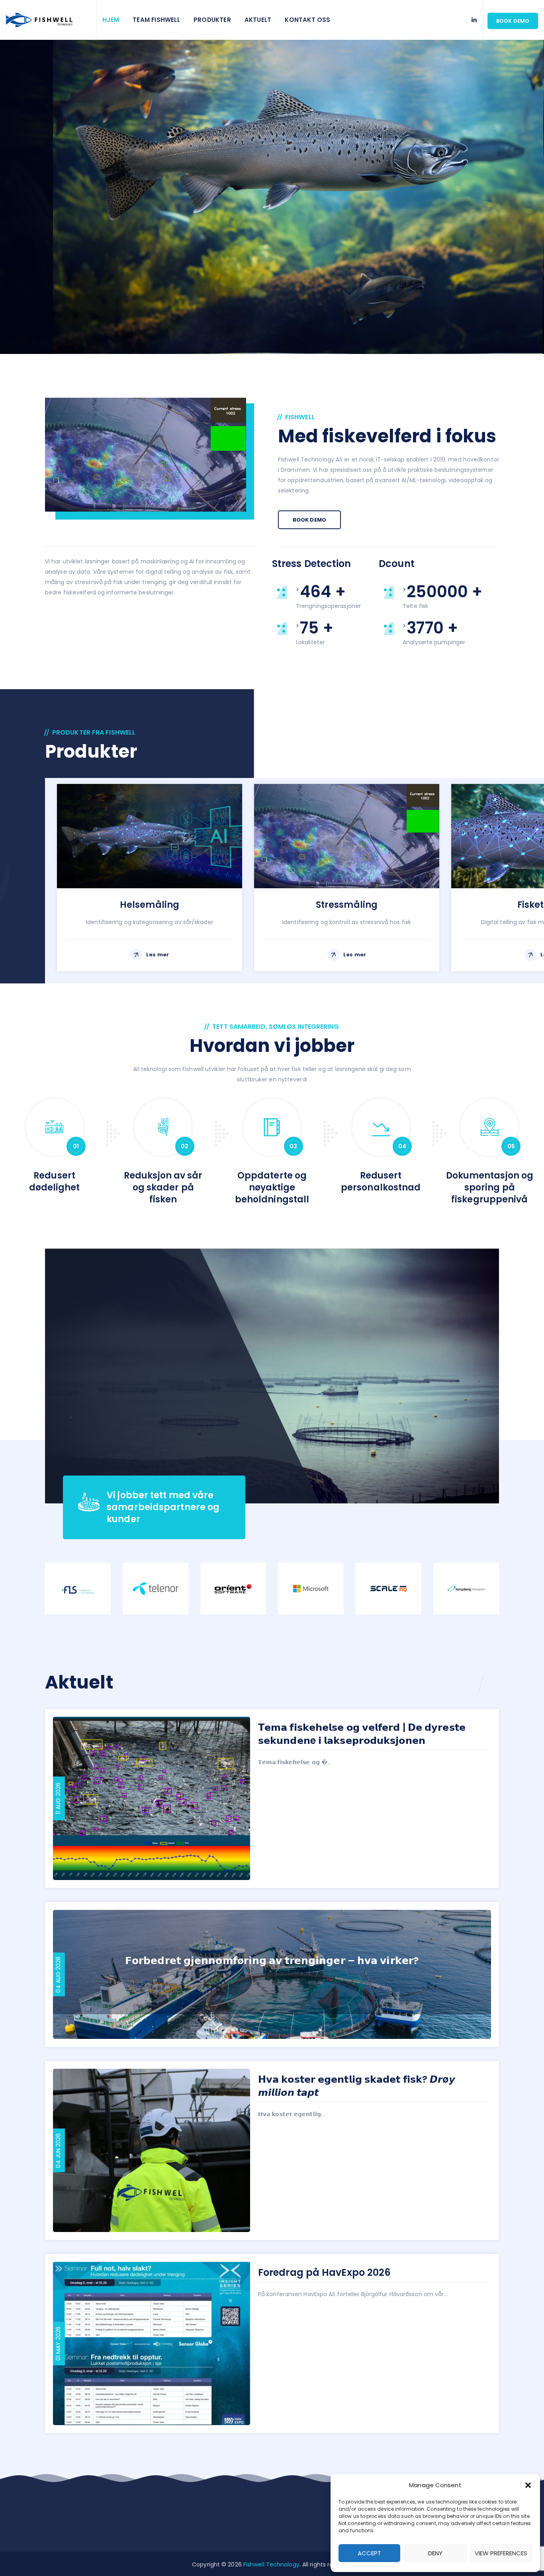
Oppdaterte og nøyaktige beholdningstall (272, 1187)
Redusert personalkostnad (381, 1181)
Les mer (158, 955)
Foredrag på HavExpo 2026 (324, 2272)
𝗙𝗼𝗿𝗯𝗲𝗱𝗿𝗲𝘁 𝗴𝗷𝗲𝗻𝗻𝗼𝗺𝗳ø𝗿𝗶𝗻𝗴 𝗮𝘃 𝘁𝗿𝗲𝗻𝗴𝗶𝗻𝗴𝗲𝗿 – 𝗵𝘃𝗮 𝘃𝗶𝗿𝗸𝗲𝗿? (272, 1961)
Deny (435, 2553)
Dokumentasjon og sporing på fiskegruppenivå (490, 1187)
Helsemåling (150, 905)
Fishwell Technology (271, 2564)
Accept (369, 2553)
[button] (528, 2485)
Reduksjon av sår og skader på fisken (163, 1187)
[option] (150, 875)
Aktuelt (258, 20)
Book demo (513, 21)
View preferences (501, 2553)
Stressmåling (347, 905)
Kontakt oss (307, 20)
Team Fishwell (156, 20)
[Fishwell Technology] (48, 20)
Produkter (212, 20)
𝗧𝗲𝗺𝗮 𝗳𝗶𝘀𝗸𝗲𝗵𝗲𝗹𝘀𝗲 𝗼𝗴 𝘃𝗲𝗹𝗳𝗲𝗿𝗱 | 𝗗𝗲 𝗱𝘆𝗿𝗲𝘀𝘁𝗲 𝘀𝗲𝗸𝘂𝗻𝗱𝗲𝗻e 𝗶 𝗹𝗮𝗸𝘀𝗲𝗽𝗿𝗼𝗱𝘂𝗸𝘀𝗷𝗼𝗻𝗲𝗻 (362, 1734)
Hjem (111, 20)
